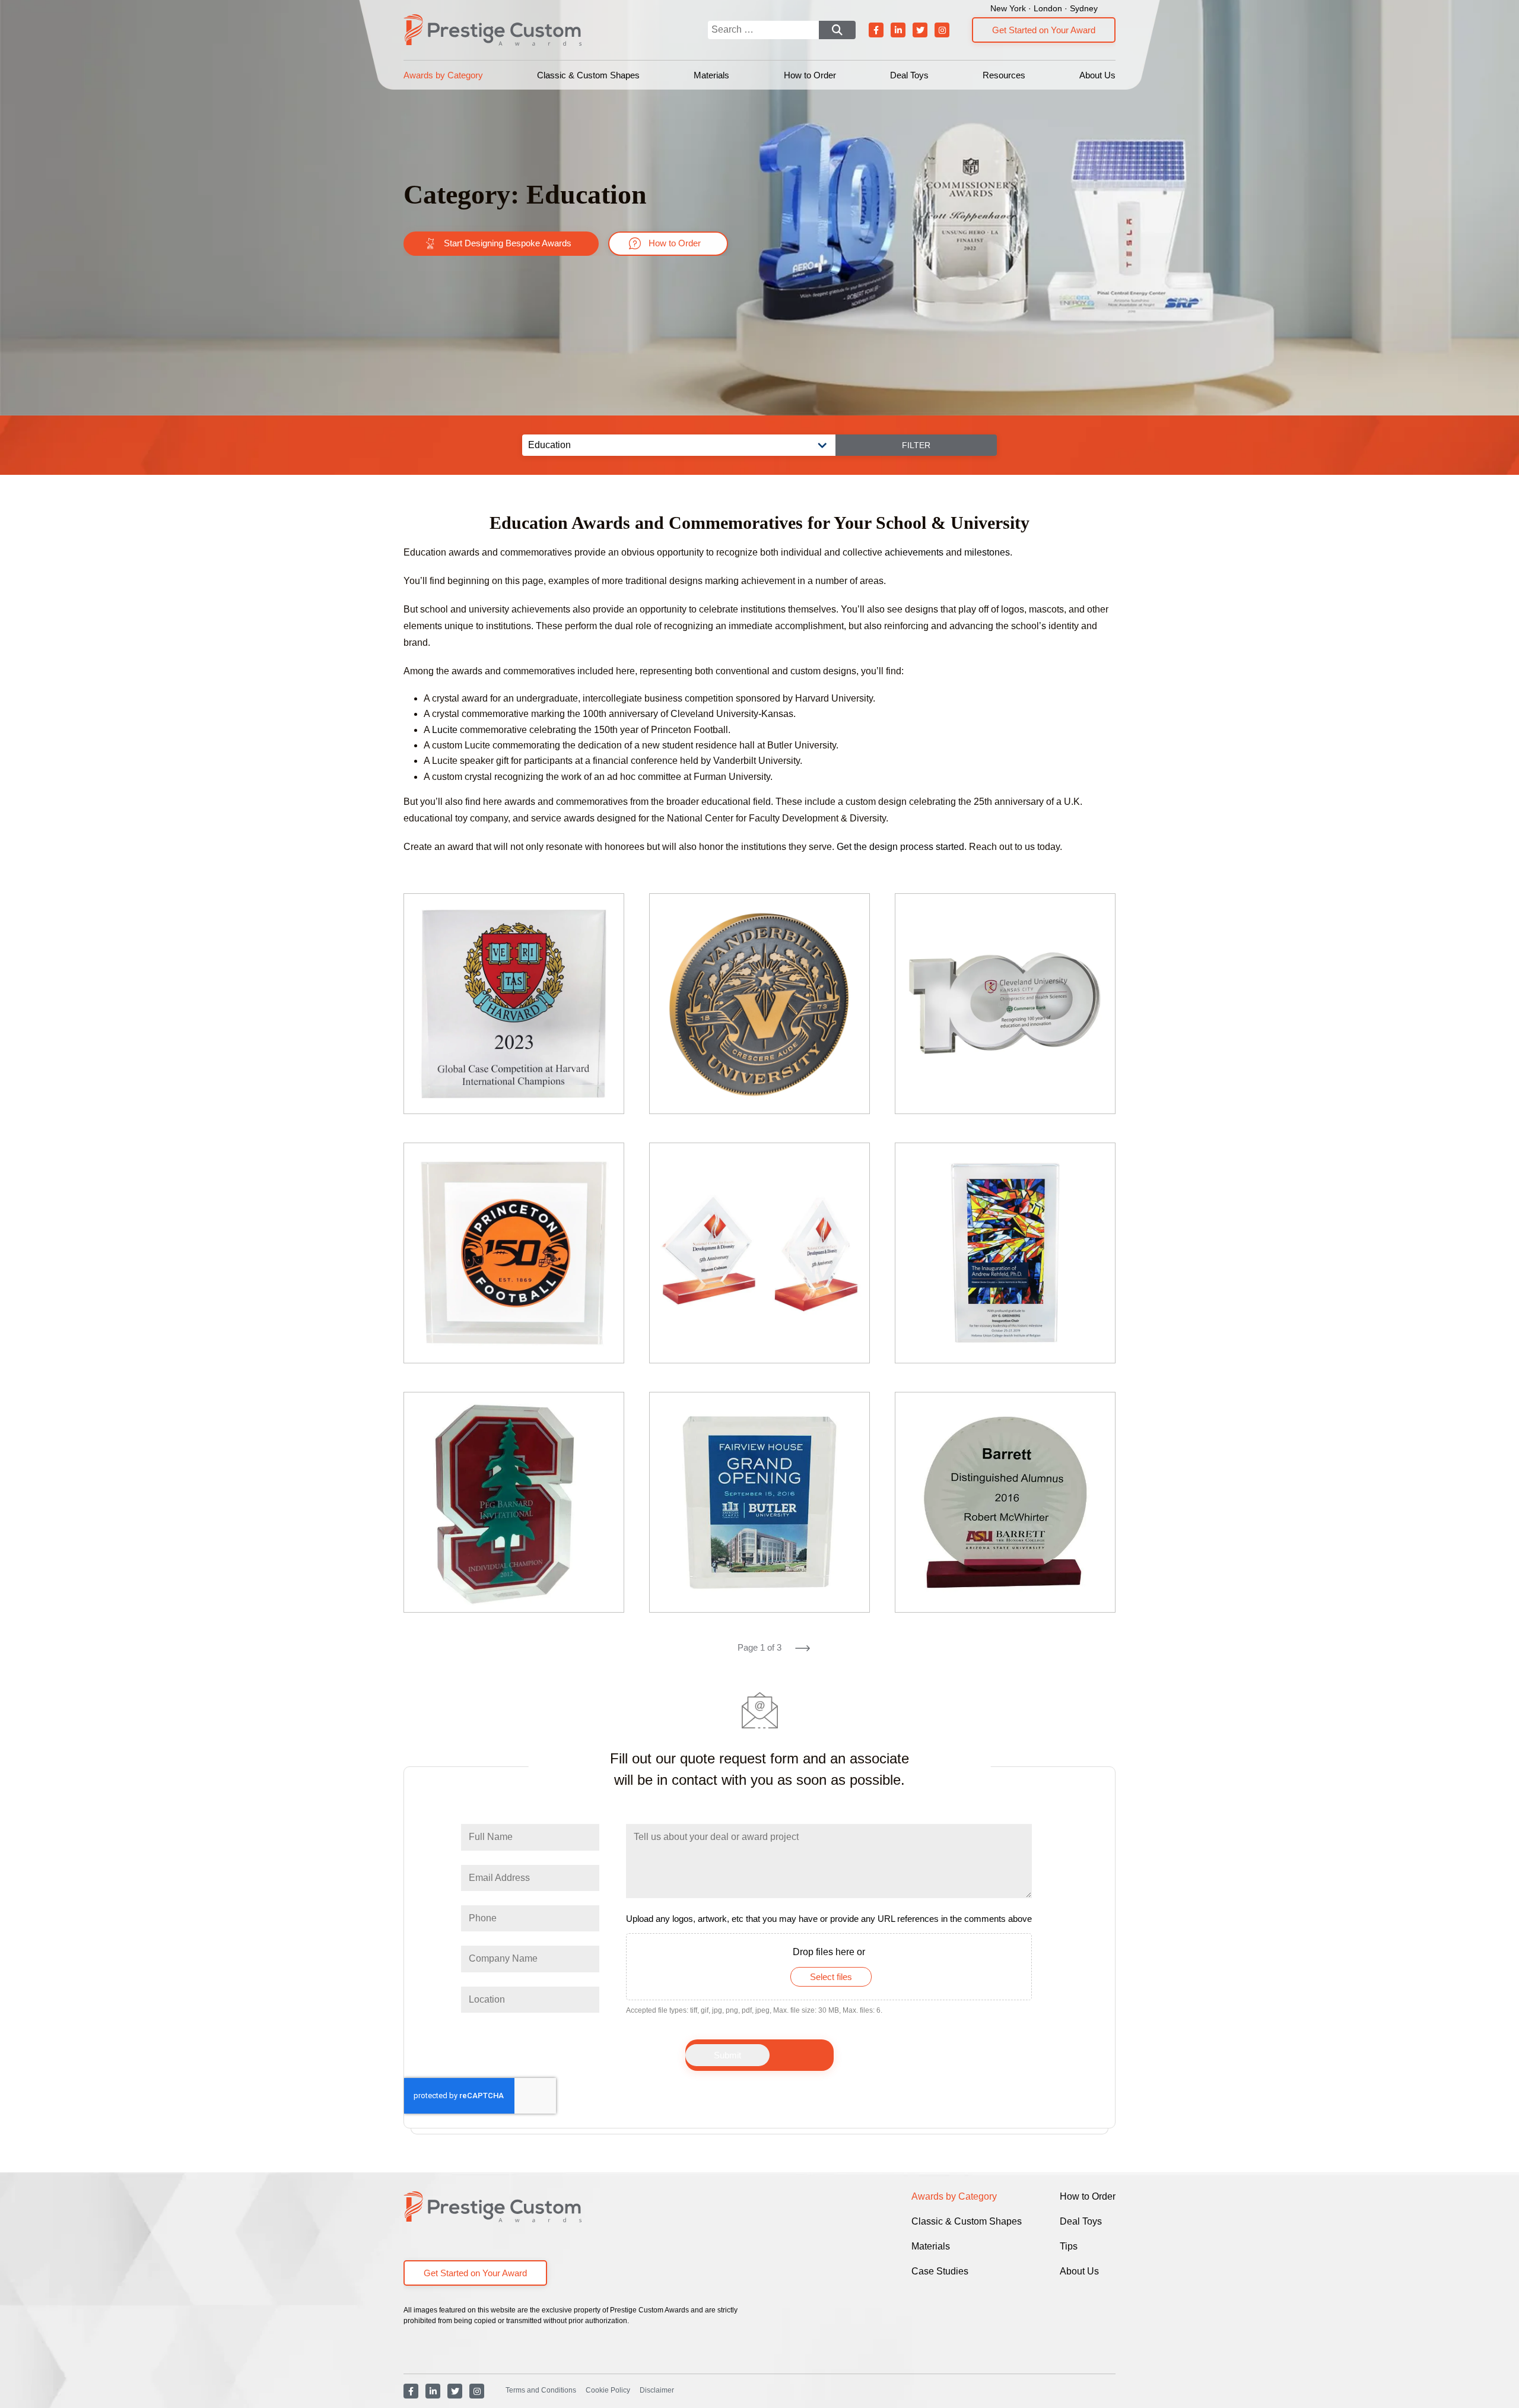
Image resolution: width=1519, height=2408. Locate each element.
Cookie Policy (608, 2390)
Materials (711, 75)
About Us (1097, 75)
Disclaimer (657, 2390)
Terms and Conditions (541, 2390)
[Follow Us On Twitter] (920, 30)
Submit (727, 2055)
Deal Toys (909, 75)
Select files (831, 1977)
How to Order (810, 75)
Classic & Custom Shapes (588, 75)
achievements (914, 552)
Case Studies (940, 2271)
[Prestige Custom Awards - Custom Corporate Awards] (492, 30)
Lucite (445, 730)
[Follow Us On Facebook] (876, 30)
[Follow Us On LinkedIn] (898, 30)
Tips (1069, 2246)
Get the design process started (900, 847)
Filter (916, 445)
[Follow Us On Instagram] (942, 30)
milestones (987, 552)
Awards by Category (443, 75)
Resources (1004, 75)
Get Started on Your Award (1044, 30)
